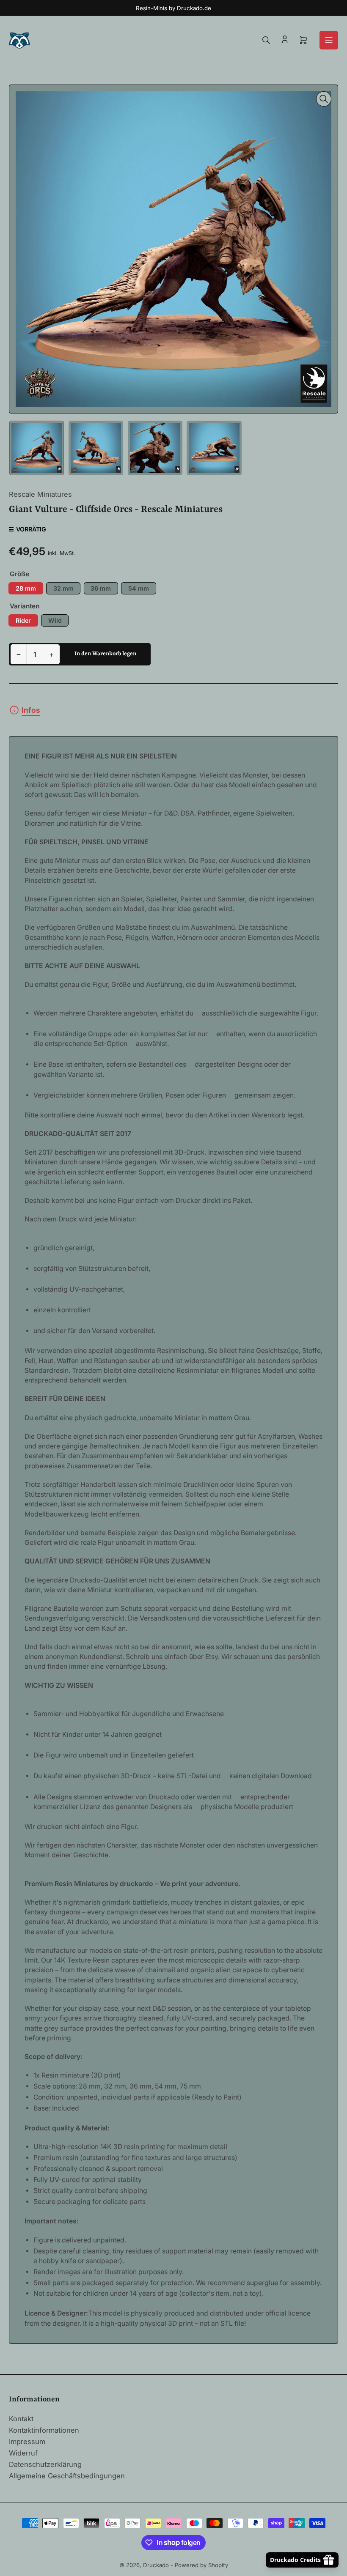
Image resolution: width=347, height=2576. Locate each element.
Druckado (156, 2565)
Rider (23, 620)
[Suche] (266, 40)
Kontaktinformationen (44, 2430)
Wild (55, 620)
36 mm (101, 588)
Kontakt (21, 2419)
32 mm (63, 588)
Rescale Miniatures (40, 494)
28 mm (26, 588)
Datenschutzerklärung (45, 2464)
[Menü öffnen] (329, 40)
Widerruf (23, 2453)
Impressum (27, 2442)
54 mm (139, 588)
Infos (31, 710)
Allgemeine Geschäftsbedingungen (67, 2476)
